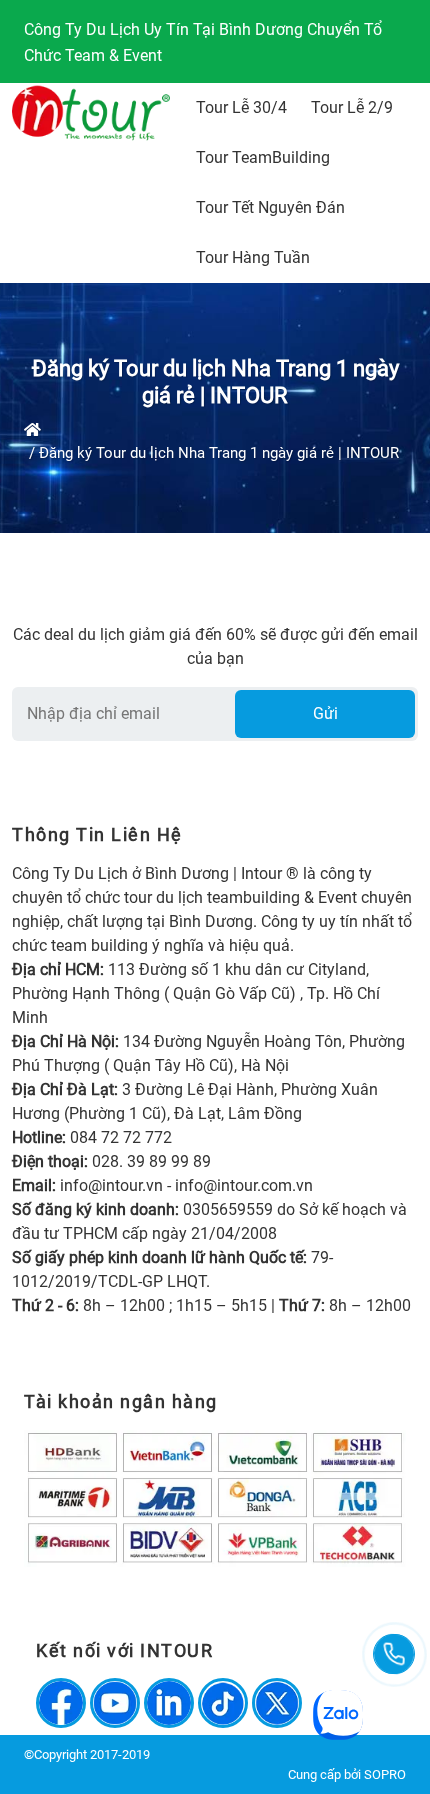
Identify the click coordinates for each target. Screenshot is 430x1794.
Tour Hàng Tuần (253, 257)
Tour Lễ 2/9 (352, 107)
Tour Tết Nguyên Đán (270, 207)
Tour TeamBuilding (263, 157)
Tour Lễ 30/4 (241, 107)
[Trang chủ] (32, 430)
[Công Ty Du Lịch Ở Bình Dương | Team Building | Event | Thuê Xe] (91, 113)
